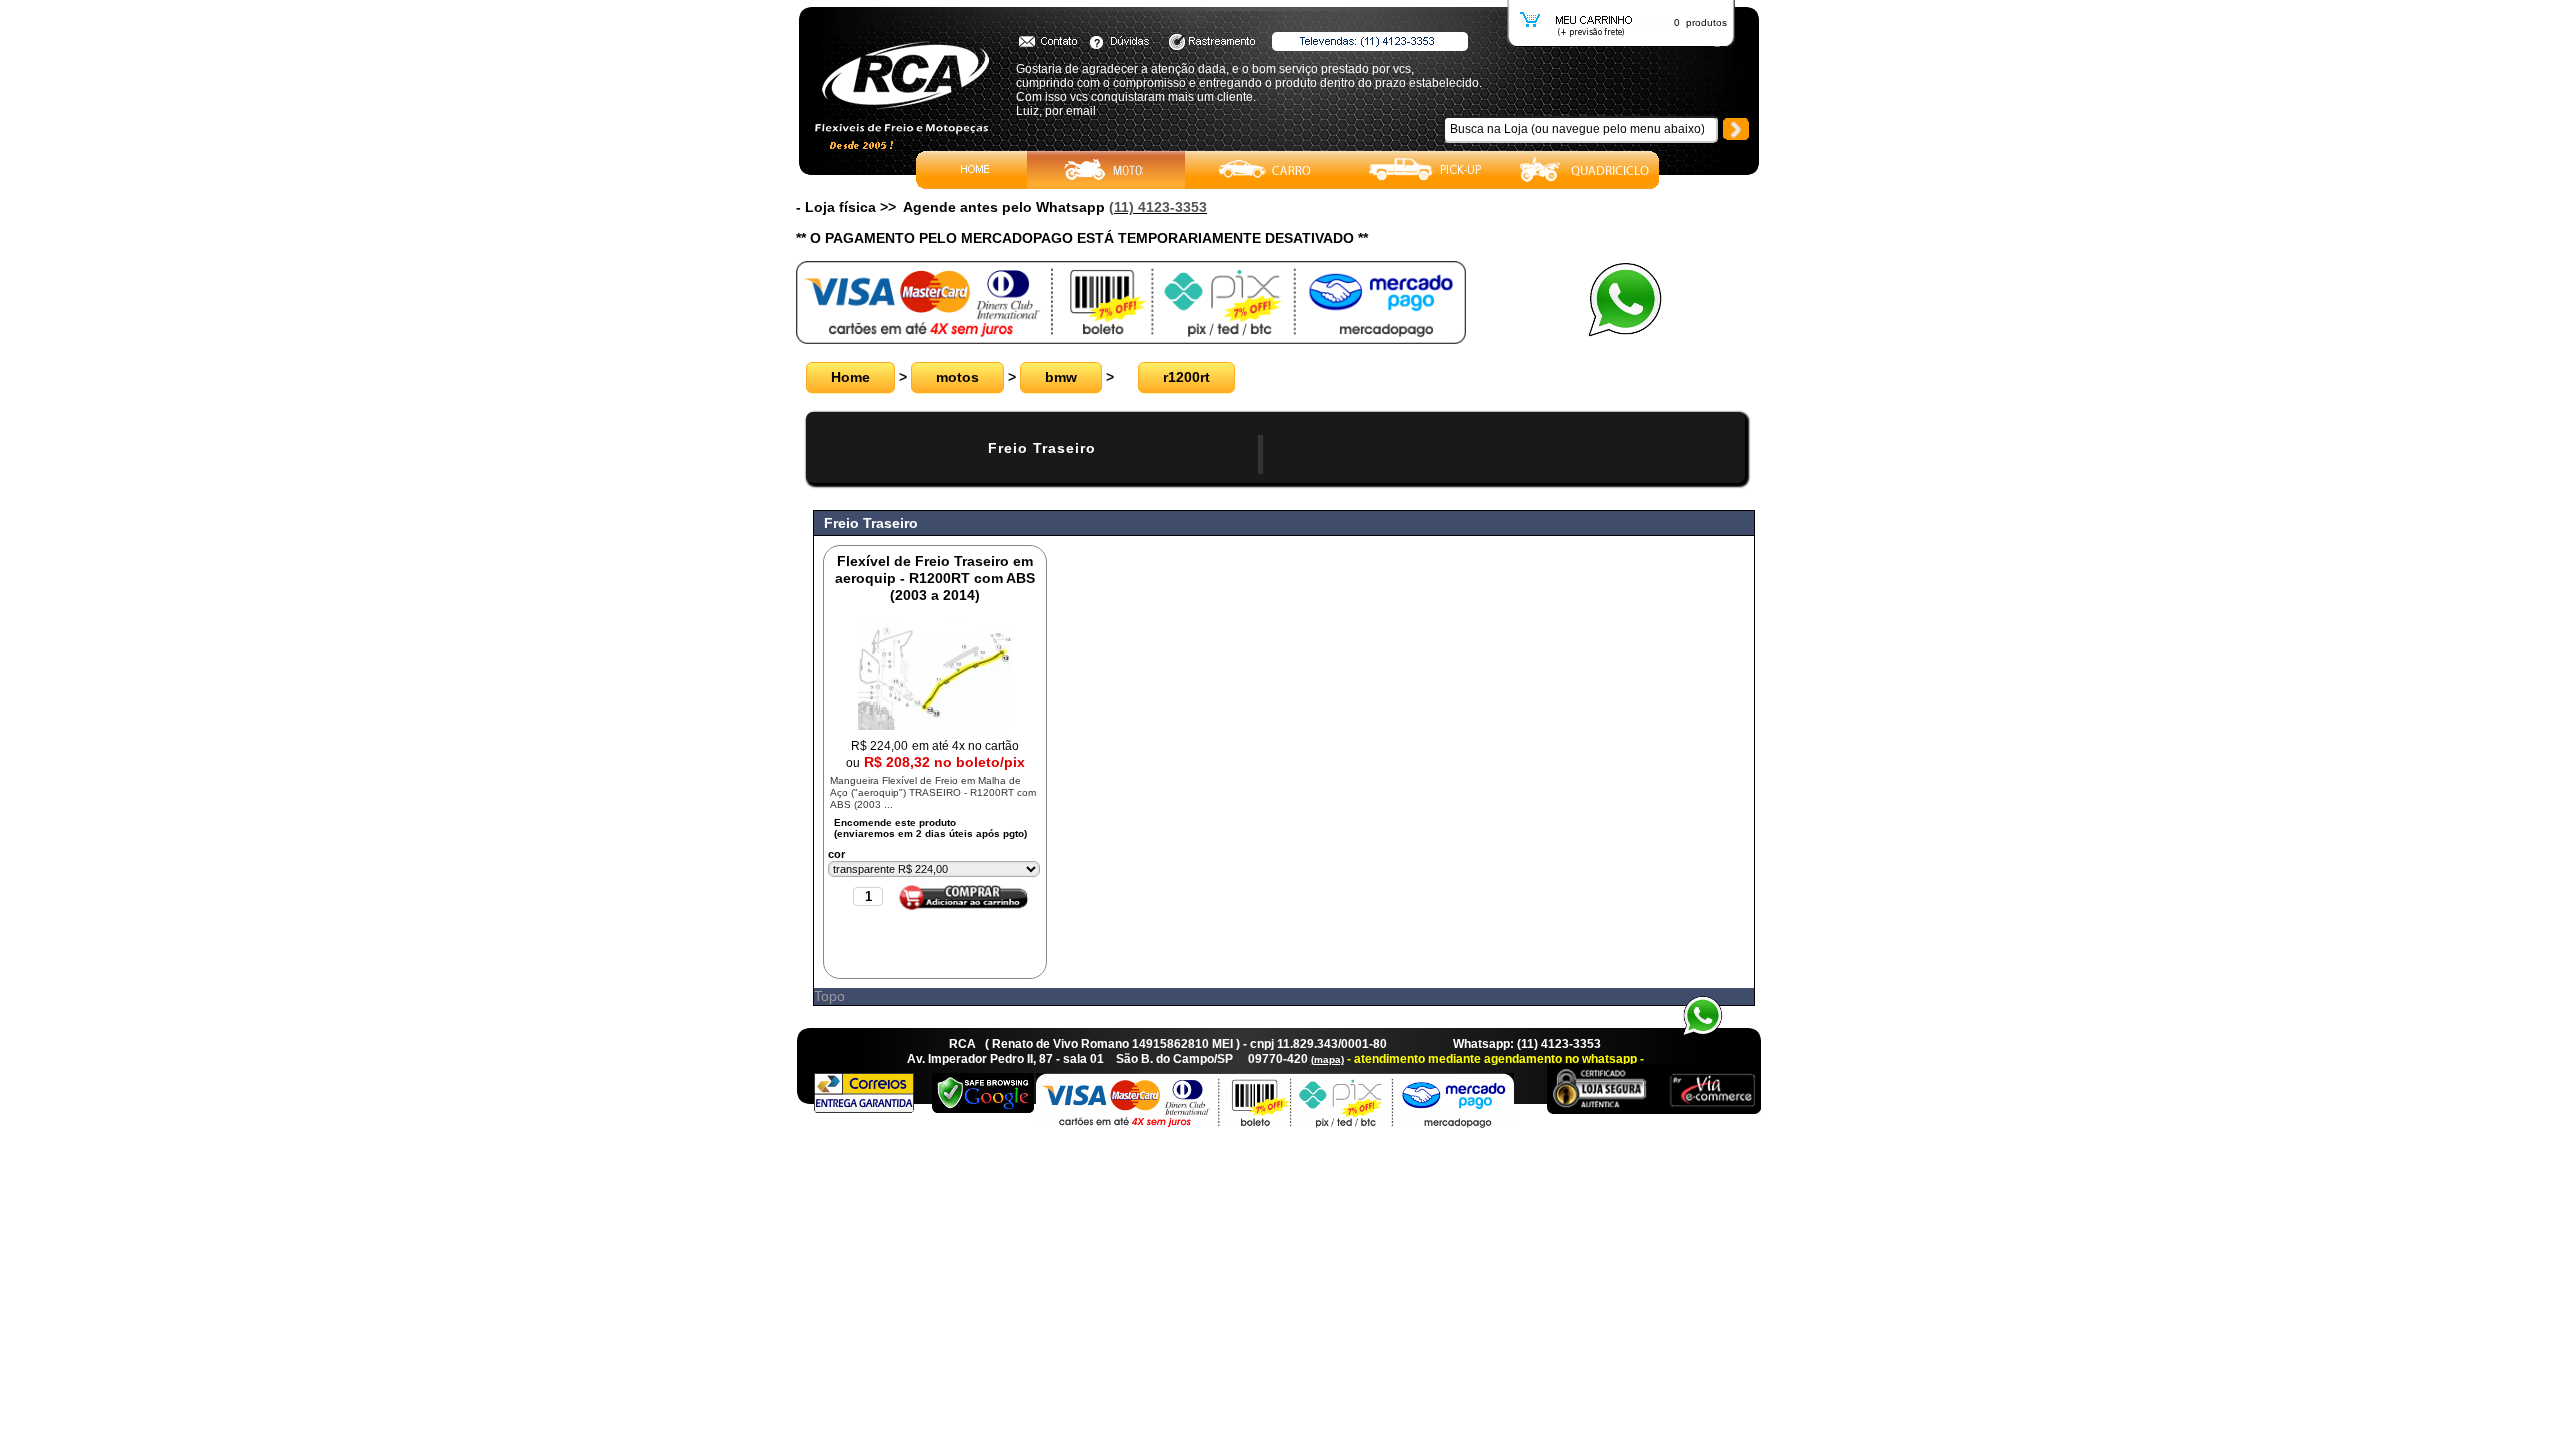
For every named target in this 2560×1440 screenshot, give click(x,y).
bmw (1061, 377)
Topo (829, 996)
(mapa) (1327, 1059)
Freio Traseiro (1042, 448)
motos (957, 377)
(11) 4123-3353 (1158, 207)
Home (850, 377)
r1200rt (1186, 377)
